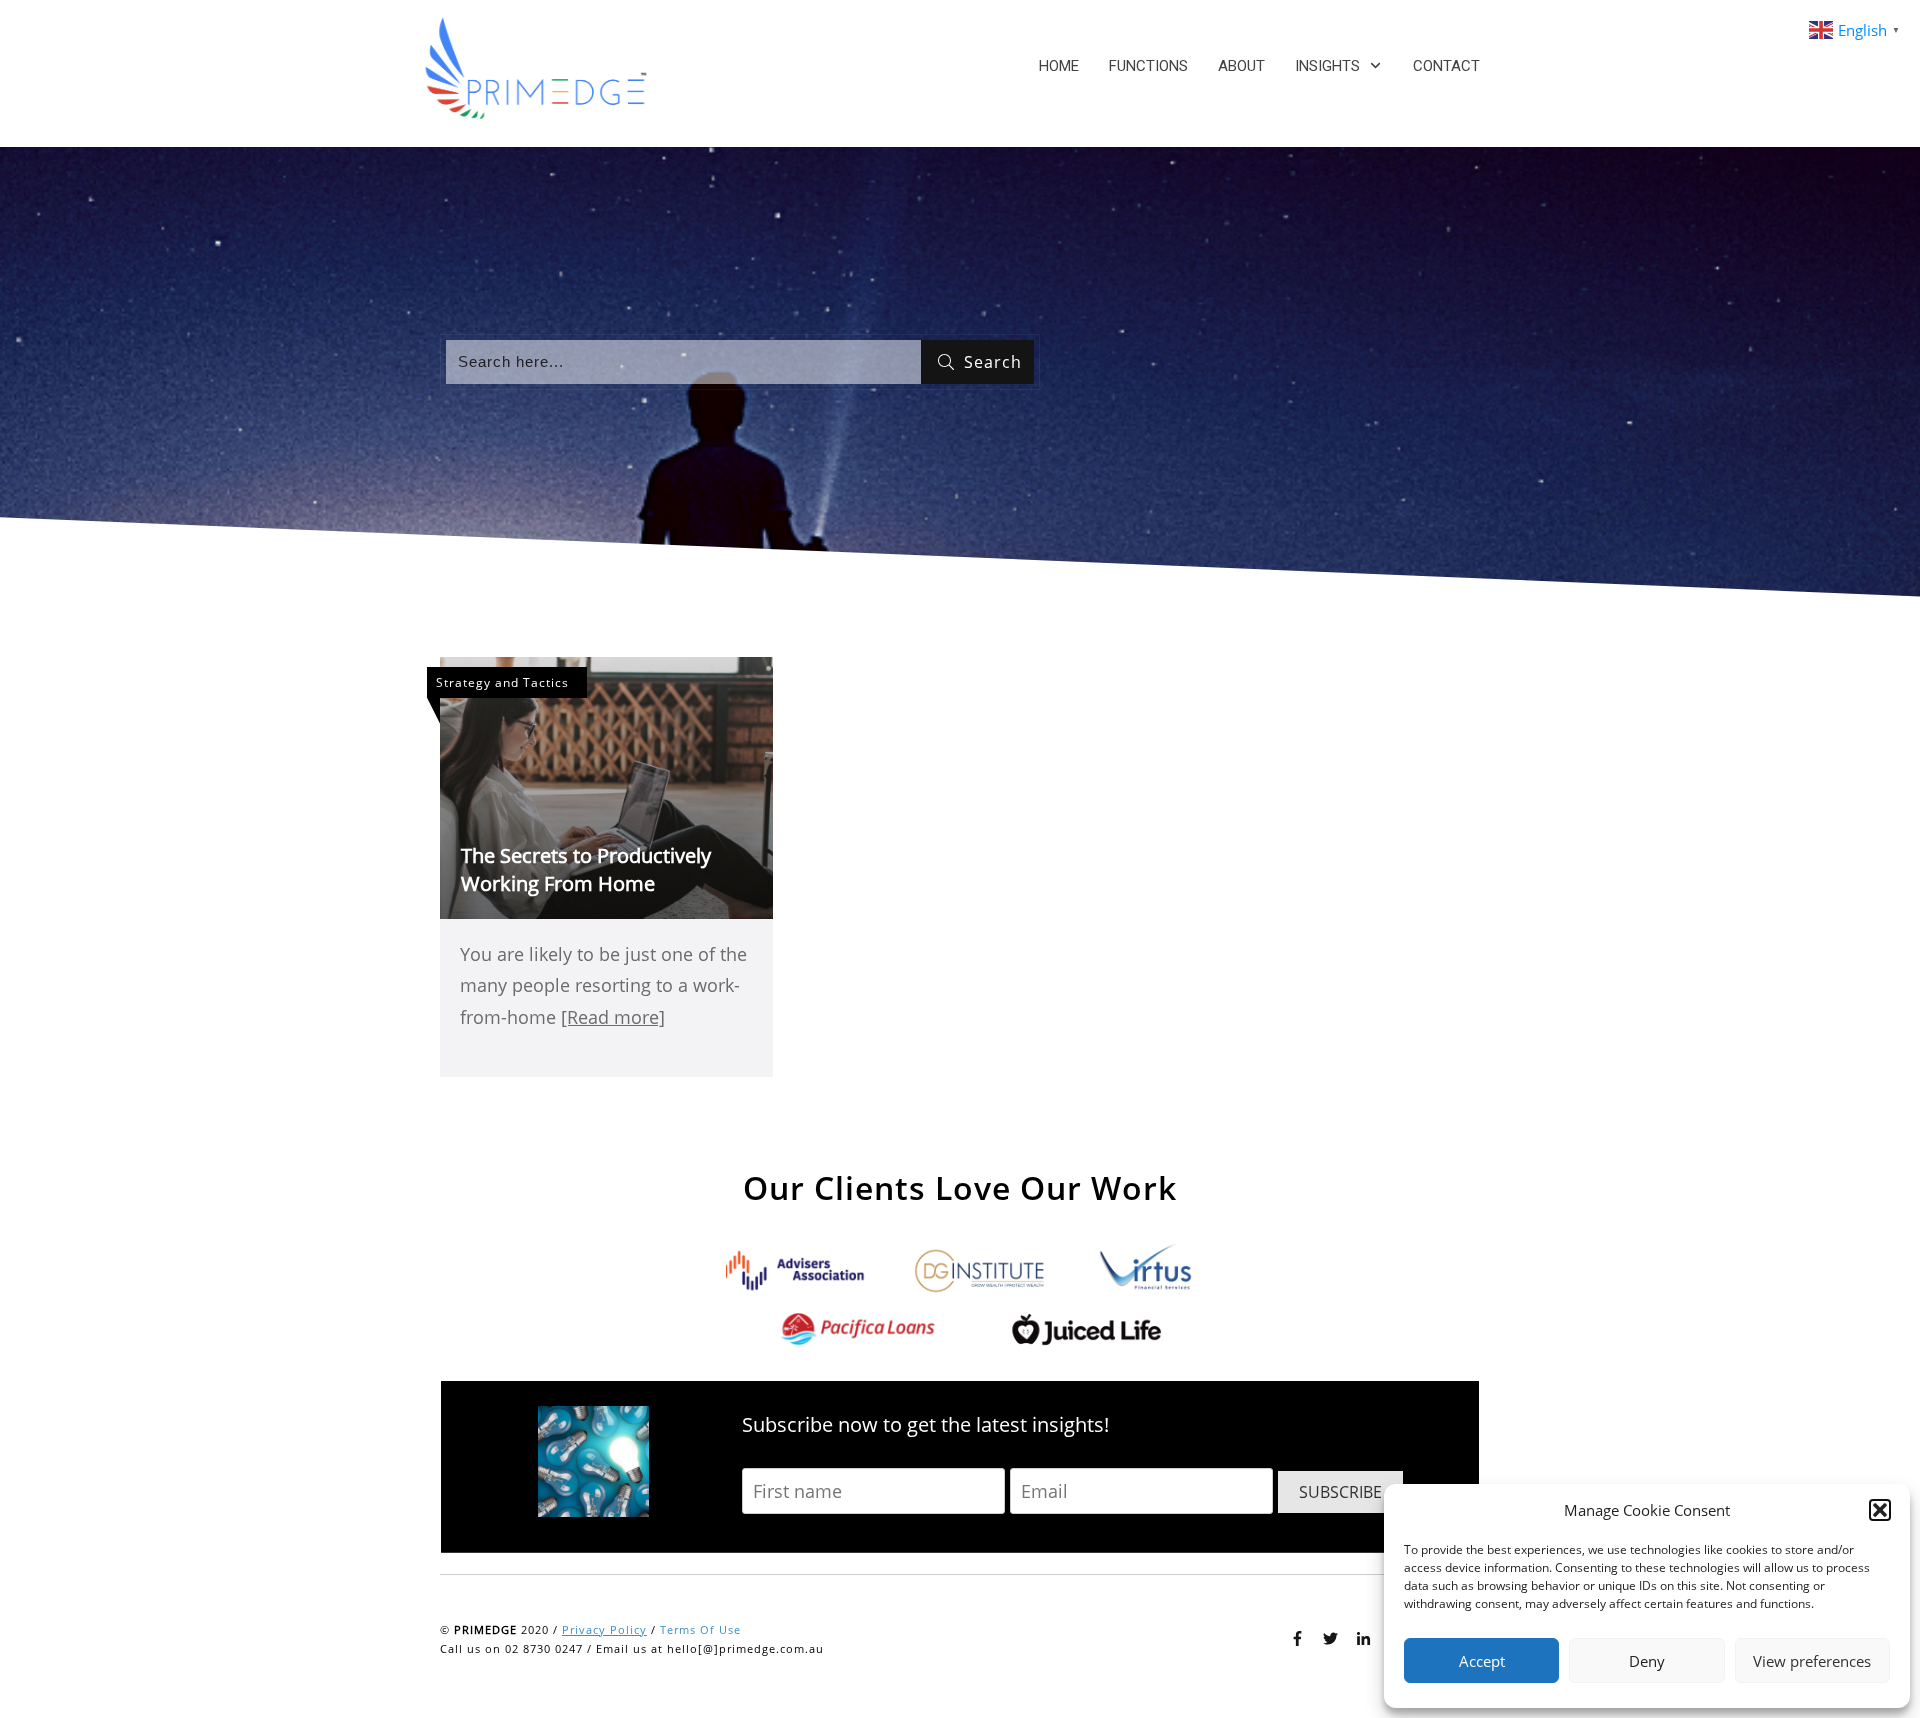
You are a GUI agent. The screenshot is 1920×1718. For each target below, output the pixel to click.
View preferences (1812, 1661)
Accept (1482, 1661)
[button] (1880, 1510)
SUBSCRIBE (1340, 1492)
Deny (1647, 1661)
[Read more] (613, 1017)
